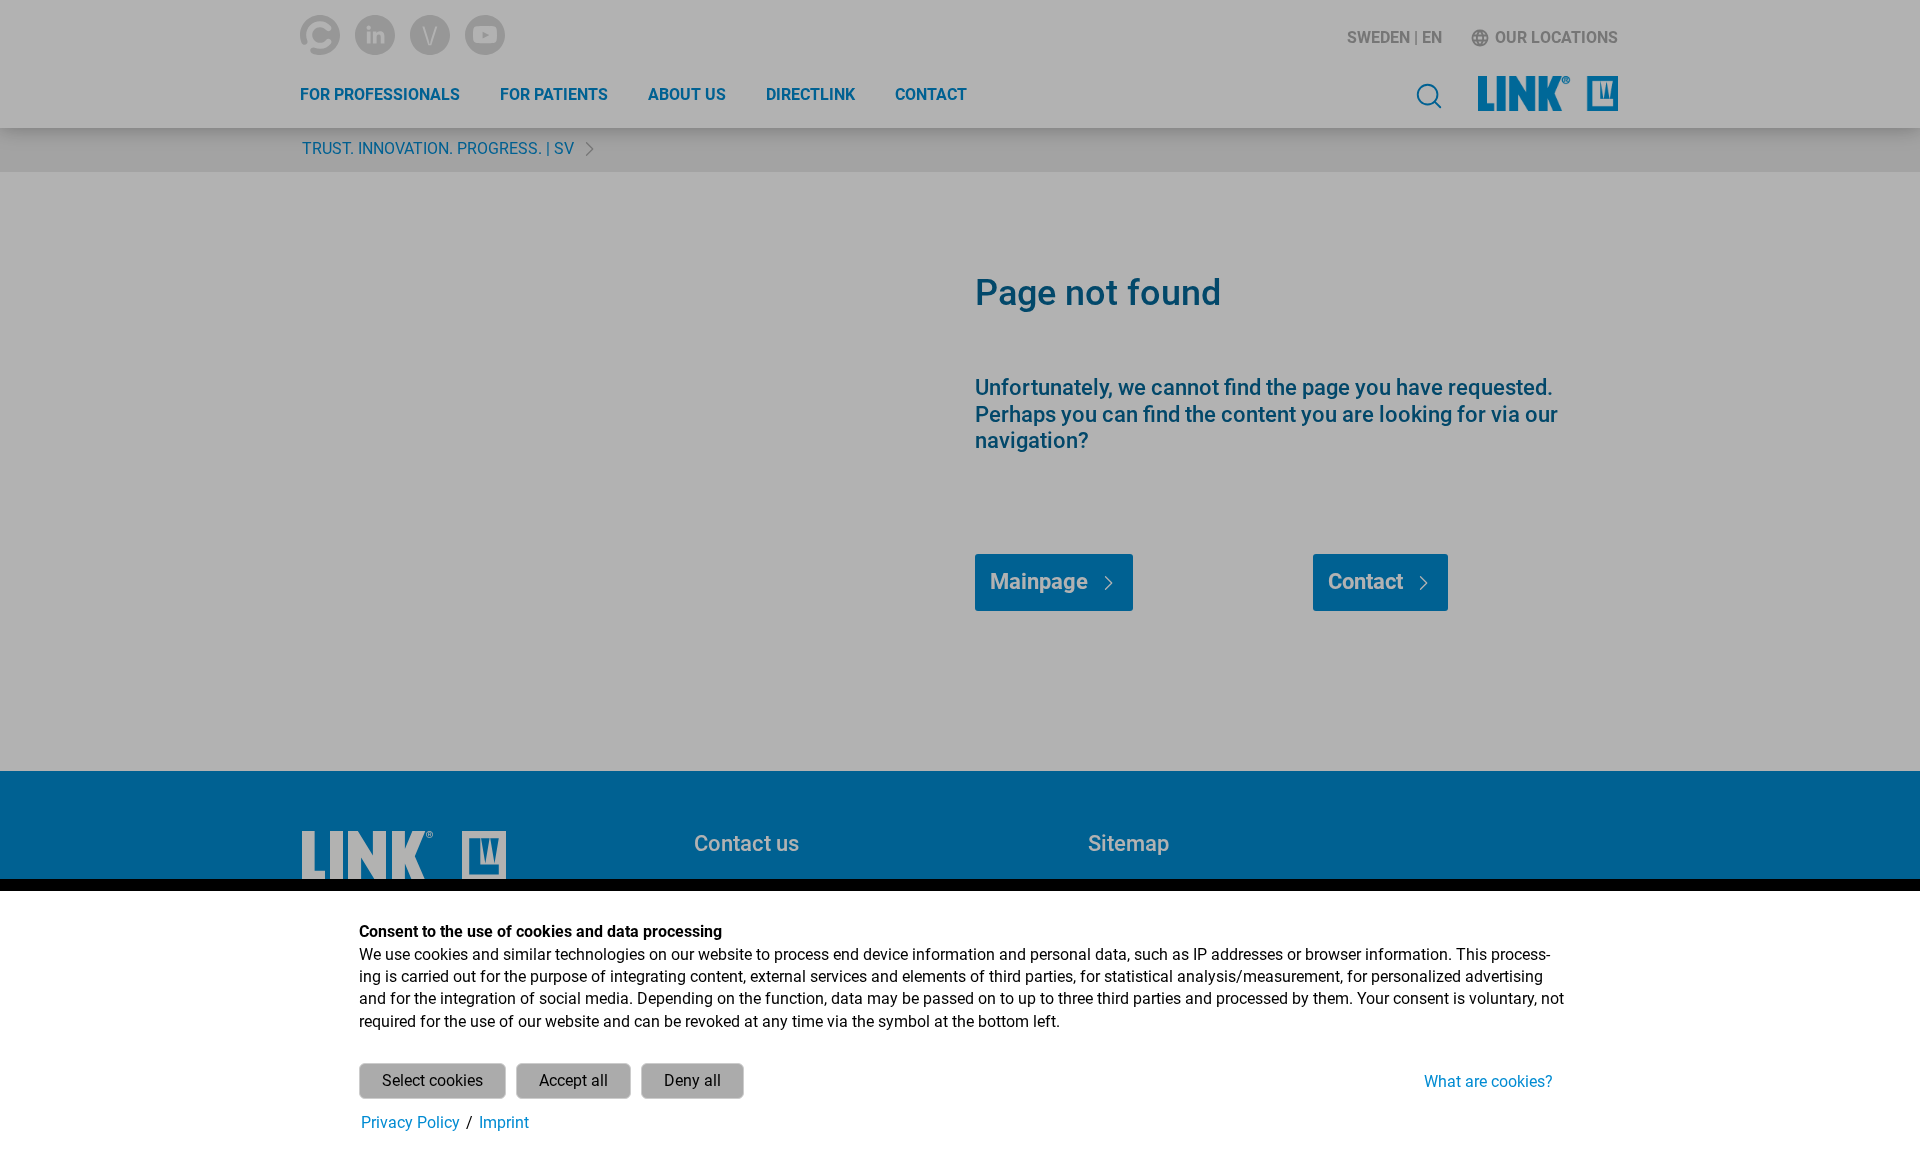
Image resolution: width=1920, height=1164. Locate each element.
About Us (687, 94)
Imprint (504, 1122)
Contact (931, 94)
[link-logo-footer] (404, 856)
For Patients (554, 94)
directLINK (810, 94)
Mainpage (1039, 581)
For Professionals (380, 94)
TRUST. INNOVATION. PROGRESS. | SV (438, 148)
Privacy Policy (410, 1122)
